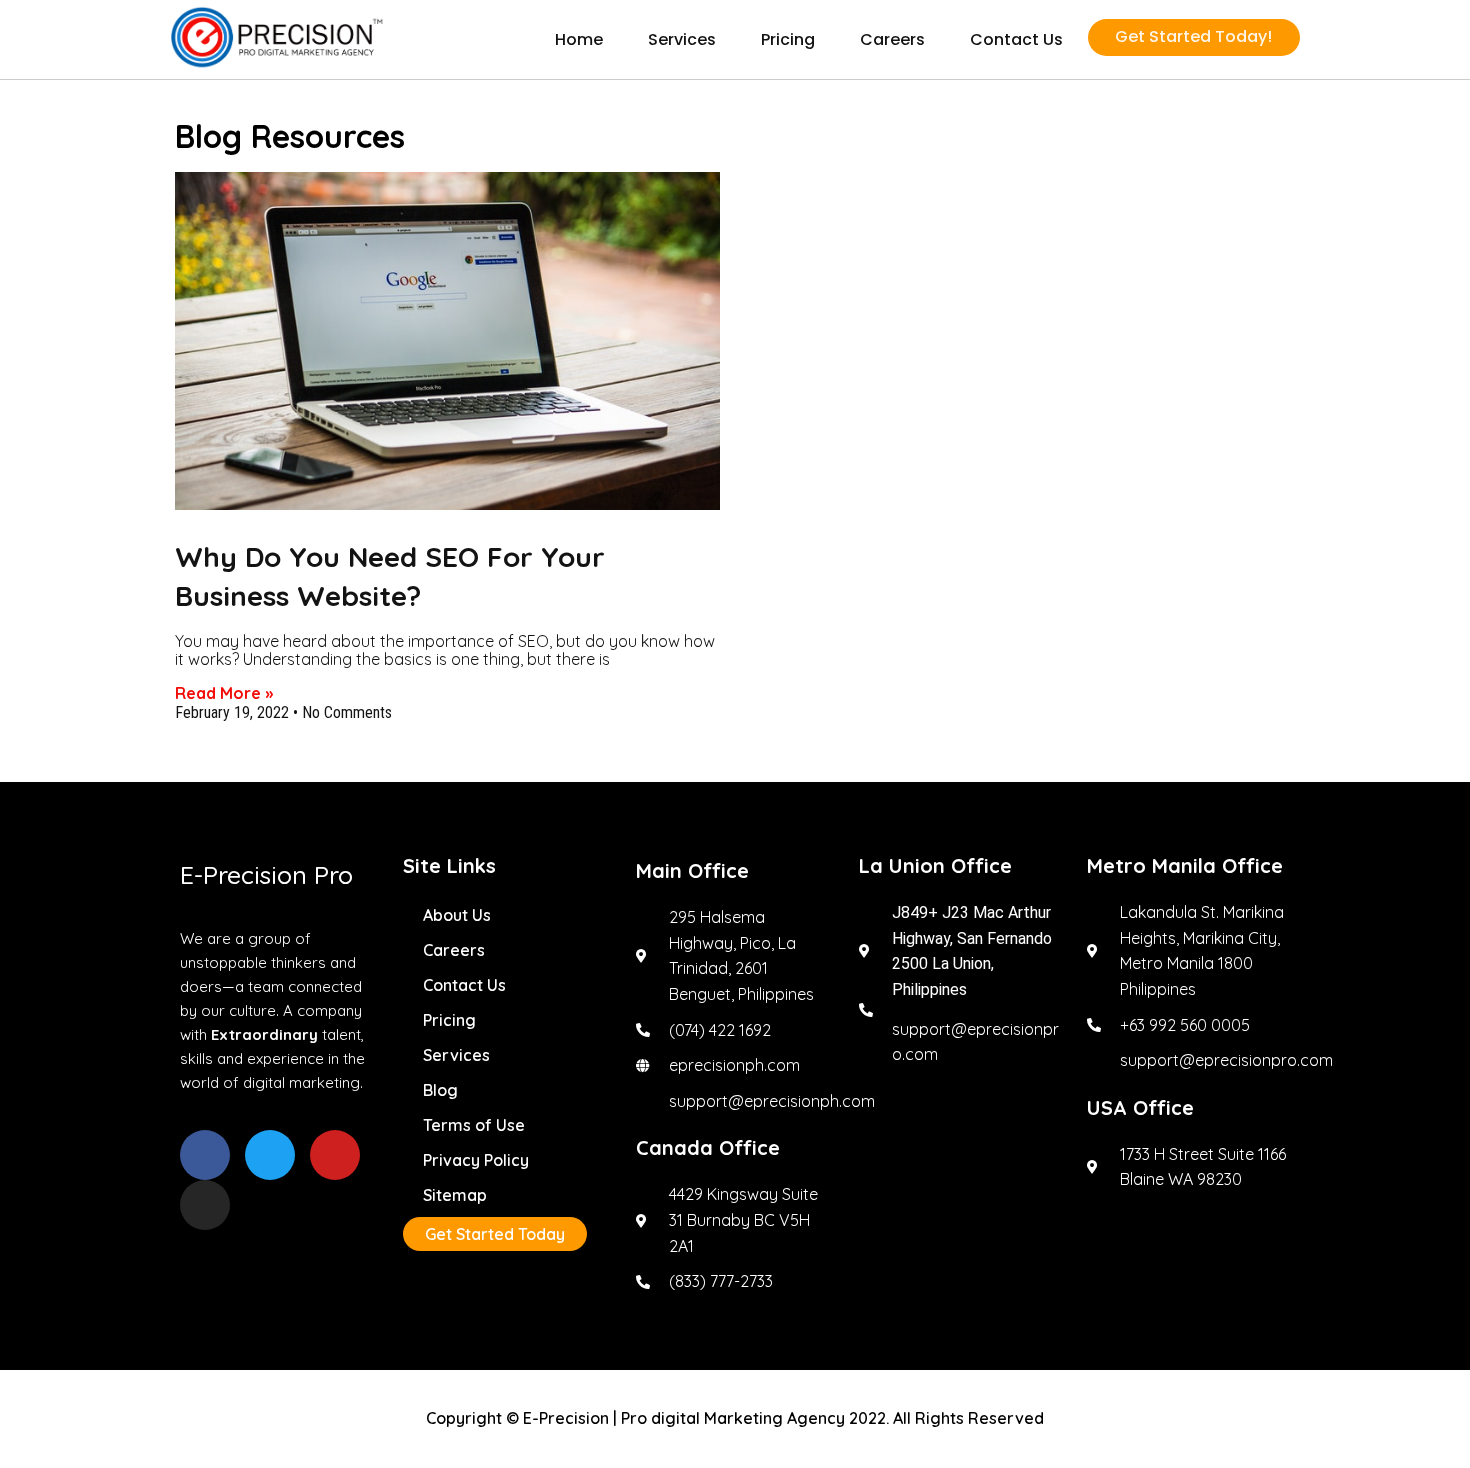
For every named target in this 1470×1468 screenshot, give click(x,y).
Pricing (788, 39)
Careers (892, 39)
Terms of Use (474, 1125)
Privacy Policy (476, 1160)
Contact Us (1016, 39)
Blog (440, 1090)
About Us (457, 915)
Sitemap (455, 1195)
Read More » (224, 693)
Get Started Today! (1193, 36)
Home (579, 39)
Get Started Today (495, 1234)
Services (682, 39)
